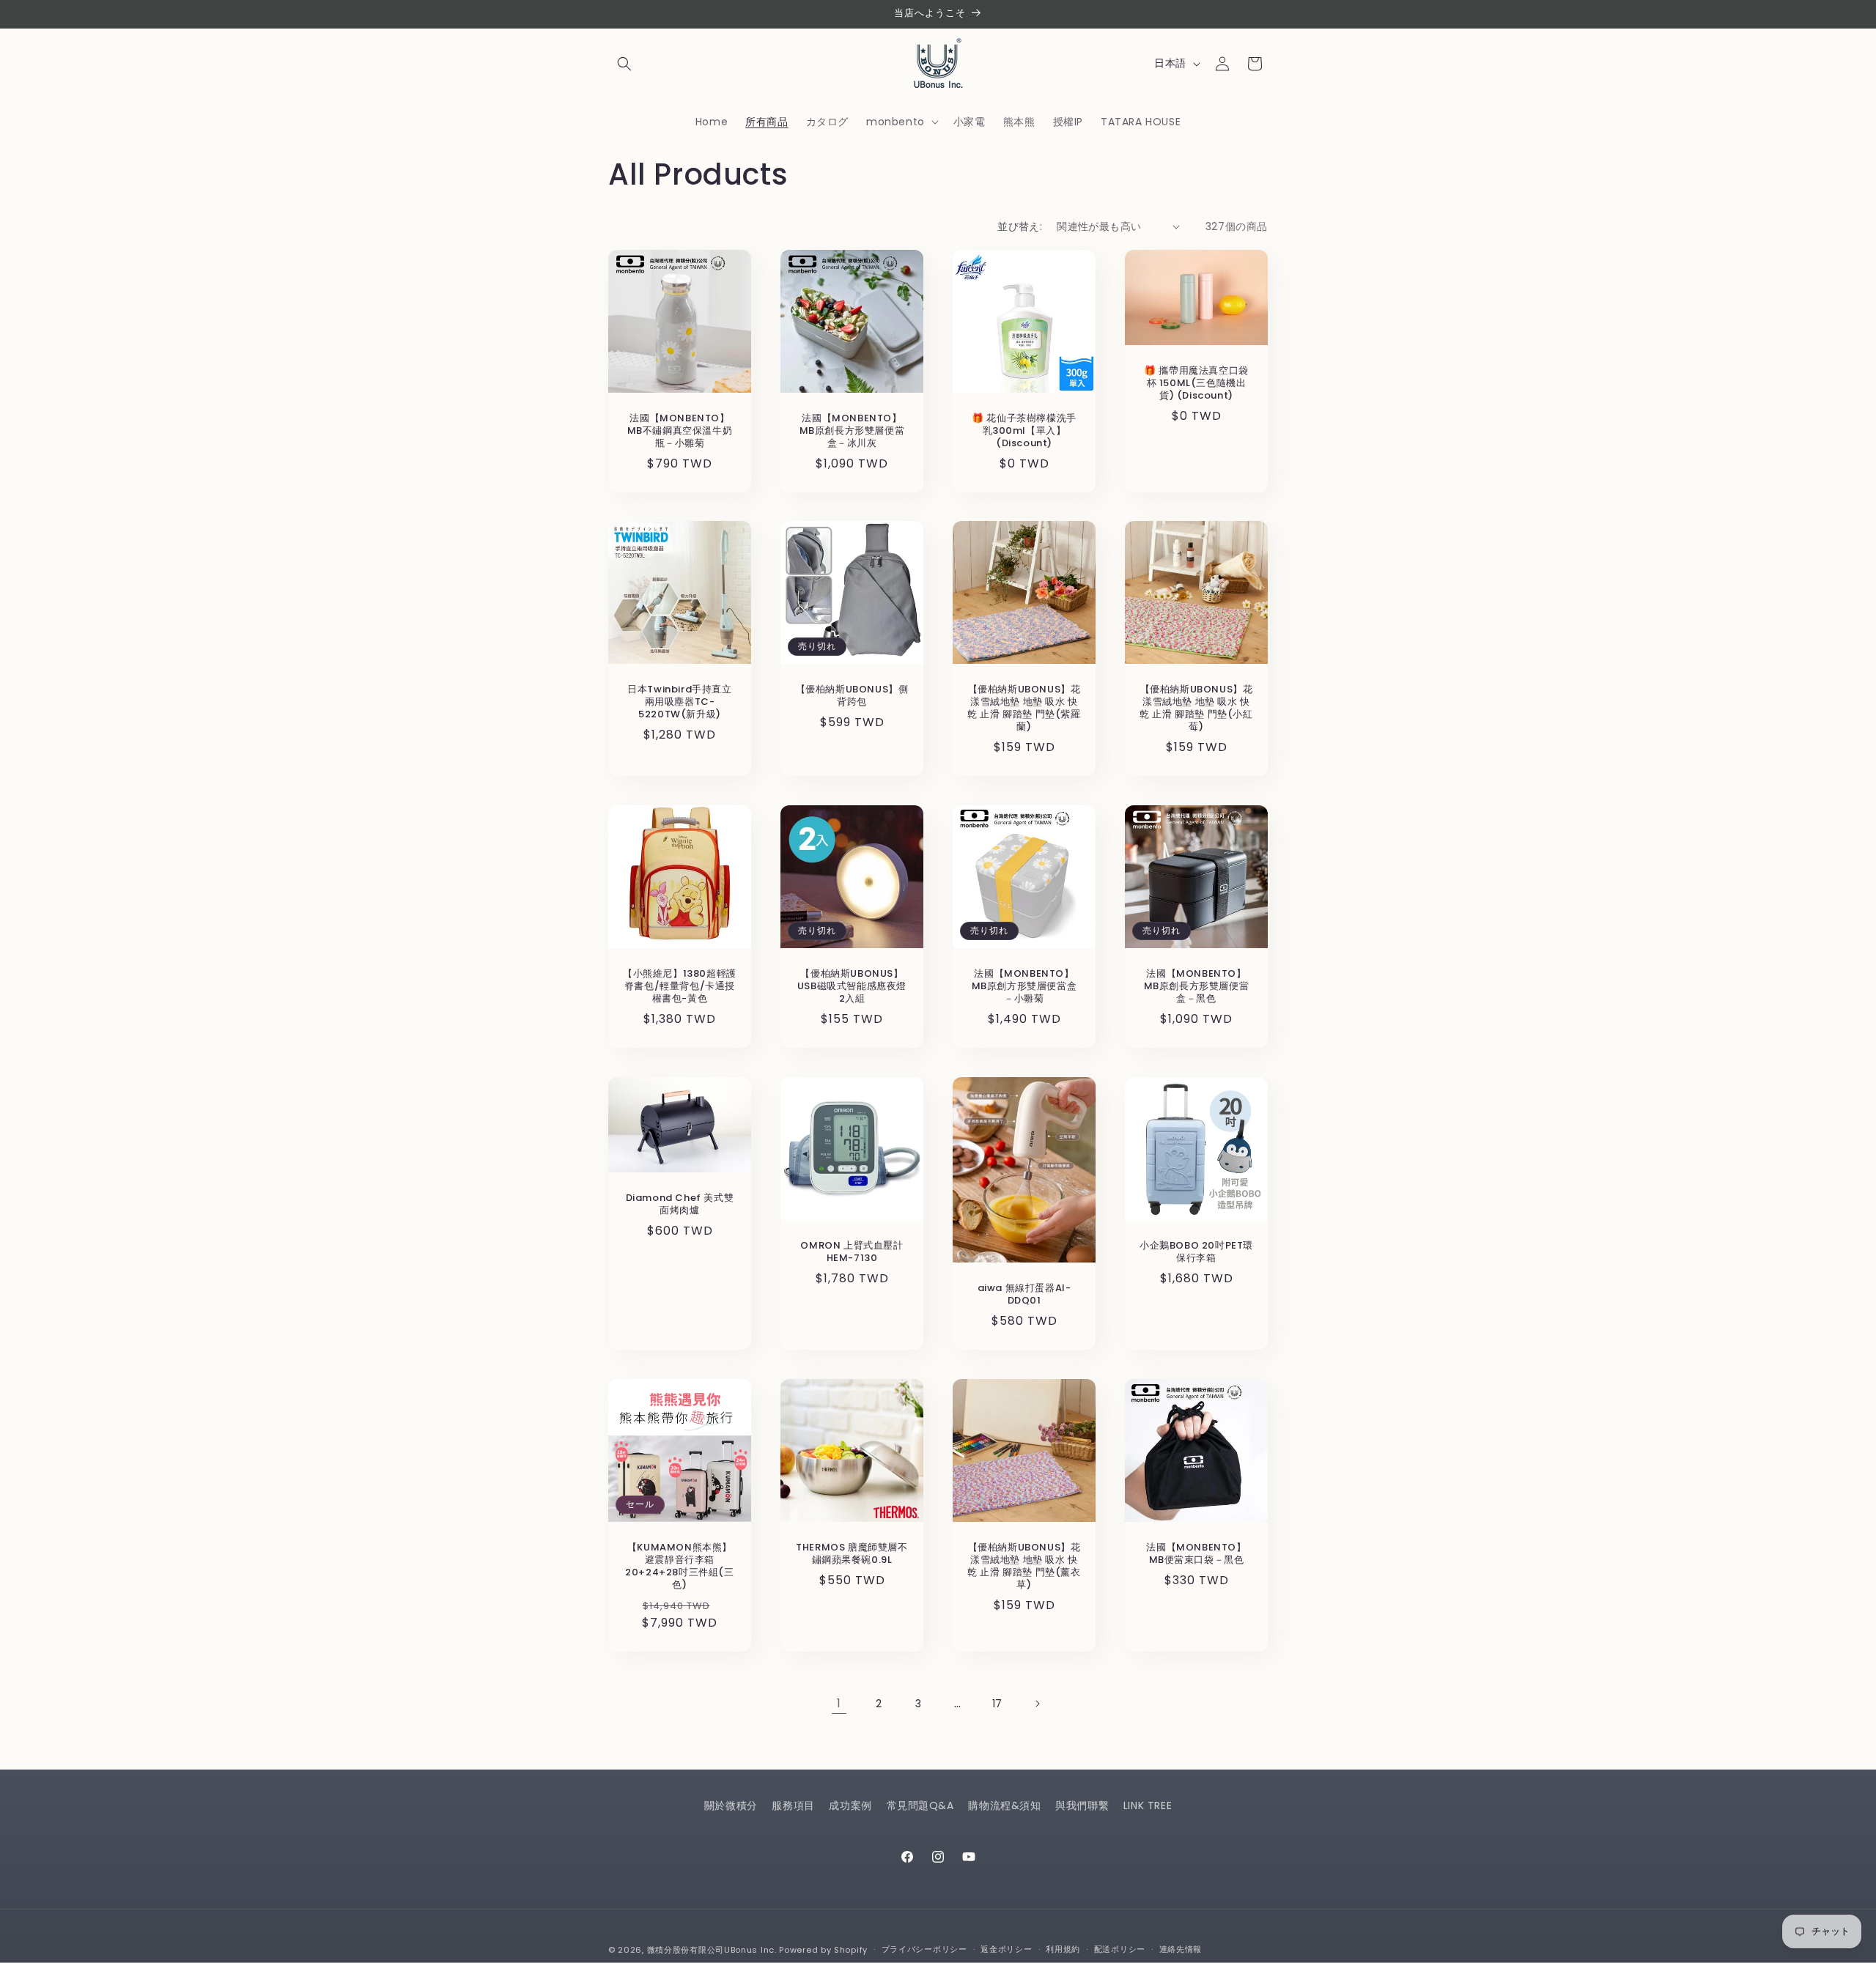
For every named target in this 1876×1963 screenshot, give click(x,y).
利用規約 (1063, 1949)
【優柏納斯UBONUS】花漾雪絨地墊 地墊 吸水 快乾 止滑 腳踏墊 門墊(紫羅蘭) (1024, 709)
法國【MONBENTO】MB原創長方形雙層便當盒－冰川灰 (852, 431)
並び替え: (1020, 226)
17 (997, 1704)
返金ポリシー (1006, 1949)
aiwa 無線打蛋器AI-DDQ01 (1024, 1295)
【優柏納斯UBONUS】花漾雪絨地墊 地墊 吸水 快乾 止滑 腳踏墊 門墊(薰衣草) (1024, 1567)
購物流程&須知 (1004, 1805)
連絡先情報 (1181, 1949)
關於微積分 (731, 1805)
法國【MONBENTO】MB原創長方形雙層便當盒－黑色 (1197, 987)
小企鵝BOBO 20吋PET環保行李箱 (1196, 1252)
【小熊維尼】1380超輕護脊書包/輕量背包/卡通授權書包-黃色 (680, 987)
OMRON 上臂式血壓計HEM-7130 (852, 1252)
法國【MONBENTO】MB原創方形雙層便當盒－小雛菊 (1024, 987)
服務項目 (793, 1805)
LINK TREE (1148, 1805)
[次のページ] (1037, 1704)
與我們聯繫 (1082, 1805)
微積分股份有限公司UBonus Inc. (712, 1950)
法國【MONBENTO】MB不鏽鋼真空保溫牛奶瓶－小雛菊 (680, 431)
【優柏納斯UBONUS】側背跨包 (852, 696)
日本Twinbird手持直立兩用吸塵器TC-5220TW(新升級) (679, 702)
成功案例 (850, 1805)
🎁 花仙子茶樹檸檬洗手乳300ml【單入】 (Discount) (1024, 431)
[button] (624, 64)
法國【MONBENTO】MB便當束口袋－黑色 (1196, 1554)
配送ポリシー (1120, 1949)
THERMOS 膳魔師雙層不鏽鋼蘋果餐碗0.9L (852, 1554)
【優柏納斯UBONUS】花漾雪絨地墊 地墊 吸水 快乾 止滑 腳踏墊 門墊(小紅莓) (1196, 709)
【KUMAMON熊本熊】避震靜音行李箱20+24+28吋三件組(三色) (679, 1567)
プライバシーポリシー (924, 1949)
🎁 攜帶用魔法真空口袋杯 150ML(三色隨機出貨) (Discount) (1196, 384)
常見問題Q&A (920, 1805)
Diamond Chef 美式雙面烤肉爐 (680, 1205)
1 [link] (839, 1703)
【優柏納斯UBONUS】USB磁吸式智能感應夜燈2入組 (852, 987)
